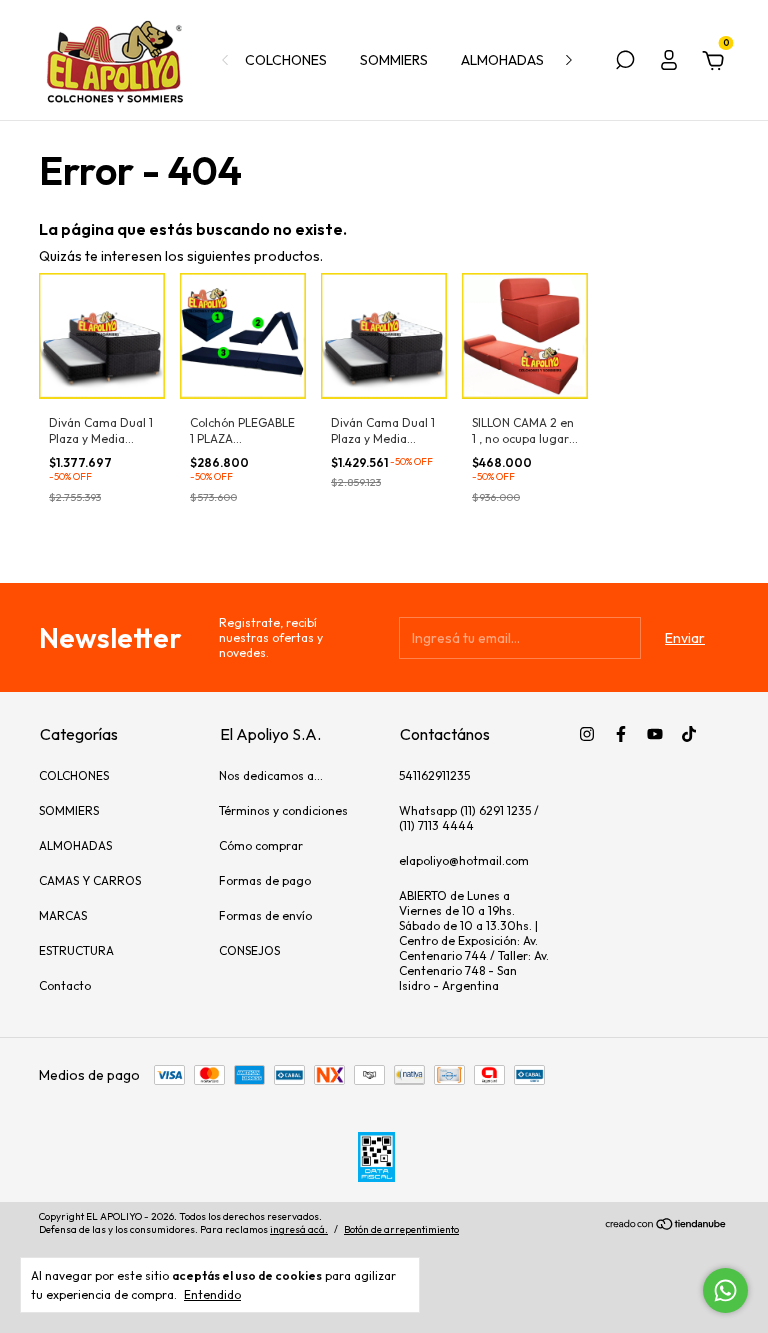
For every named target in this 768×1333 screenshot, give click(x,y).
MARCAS (63, 915)
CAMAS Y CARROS (90, 880)
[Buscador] (625, 63)
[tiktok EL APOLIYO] (689, 734)
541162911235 (434, 775)
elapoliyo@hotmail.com (464, 860)
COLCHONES (286, 60)
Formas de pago (265, 880)
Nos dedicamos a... (271, 775)
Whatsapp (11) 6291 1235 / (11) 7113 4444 (469, 818)
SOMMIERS (394, 60)
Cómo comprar (261, 845)
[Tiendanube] (666, 1226)
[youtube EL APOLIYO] (655, 734)
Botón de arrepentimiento (401, 1229)
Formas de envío (265, 915)
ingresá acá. (299, 1229)
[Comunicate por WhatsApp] (725, 1290)
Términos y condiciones (283, 810)
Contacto (65, 985)
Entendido (212, 1294)
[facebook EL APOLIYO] (621, 734)
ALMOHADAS (502, 60)
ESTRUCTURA (76, 950)
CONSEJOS (249, 950)
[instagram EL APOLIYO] (587, 734)
